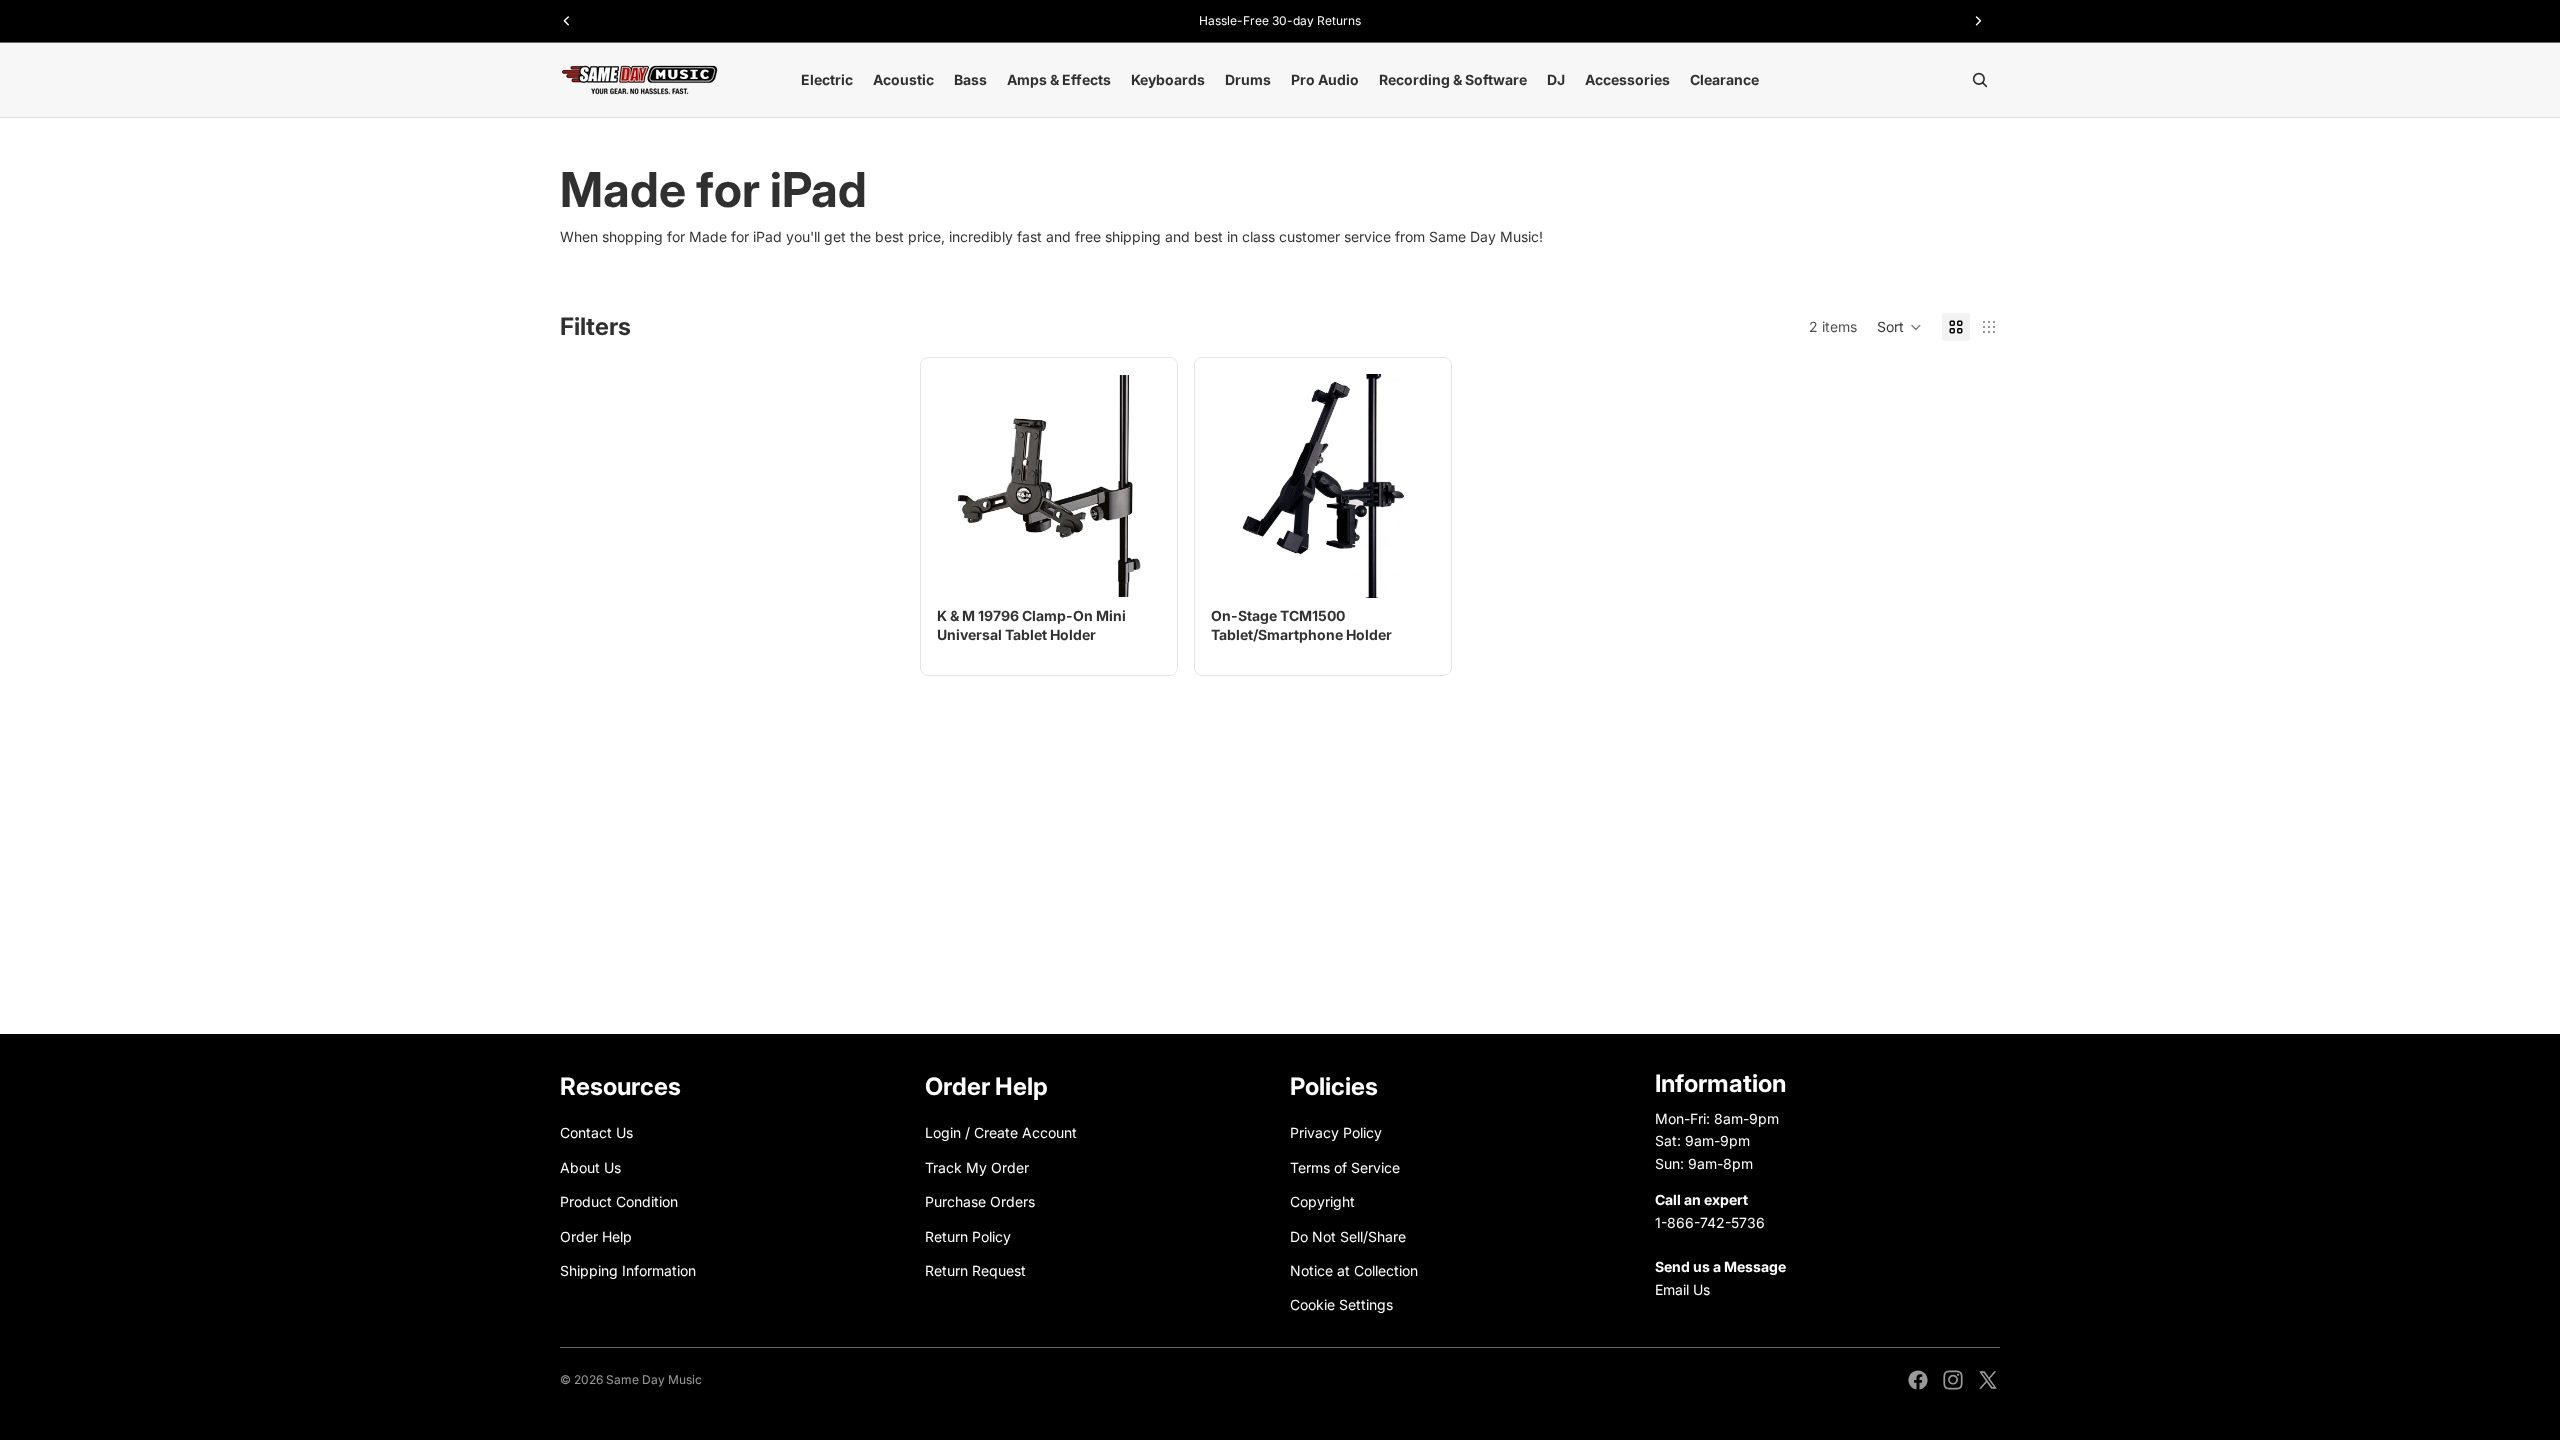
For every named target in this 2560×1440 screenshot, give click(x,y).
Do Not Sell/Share (1348, 1236)
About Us (590, 1167)
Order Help (596, 1236)
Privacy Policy (1336, 1133)
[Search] (1980, 80)
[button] (1899, 327)
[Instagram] (1953, 1380)
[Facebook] (1918, 1380)
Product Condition (619, 1201)
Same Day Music (654, 1379)
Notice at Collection (1354, 1270)
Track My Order (977, 1167)
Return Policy (968, 1236)
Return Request (975, 1270)
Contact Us (596, 1133)
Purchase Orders (980, 1201)
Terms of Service (1345, 1167)
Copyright (1322, 1201)
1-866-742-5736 (1710, 1222)
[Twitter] (1988, 1380)
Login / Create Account (1001, 1133)
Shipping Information (628, 1270)
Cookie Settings (1341, 1305)
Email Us (1682, 1289)
